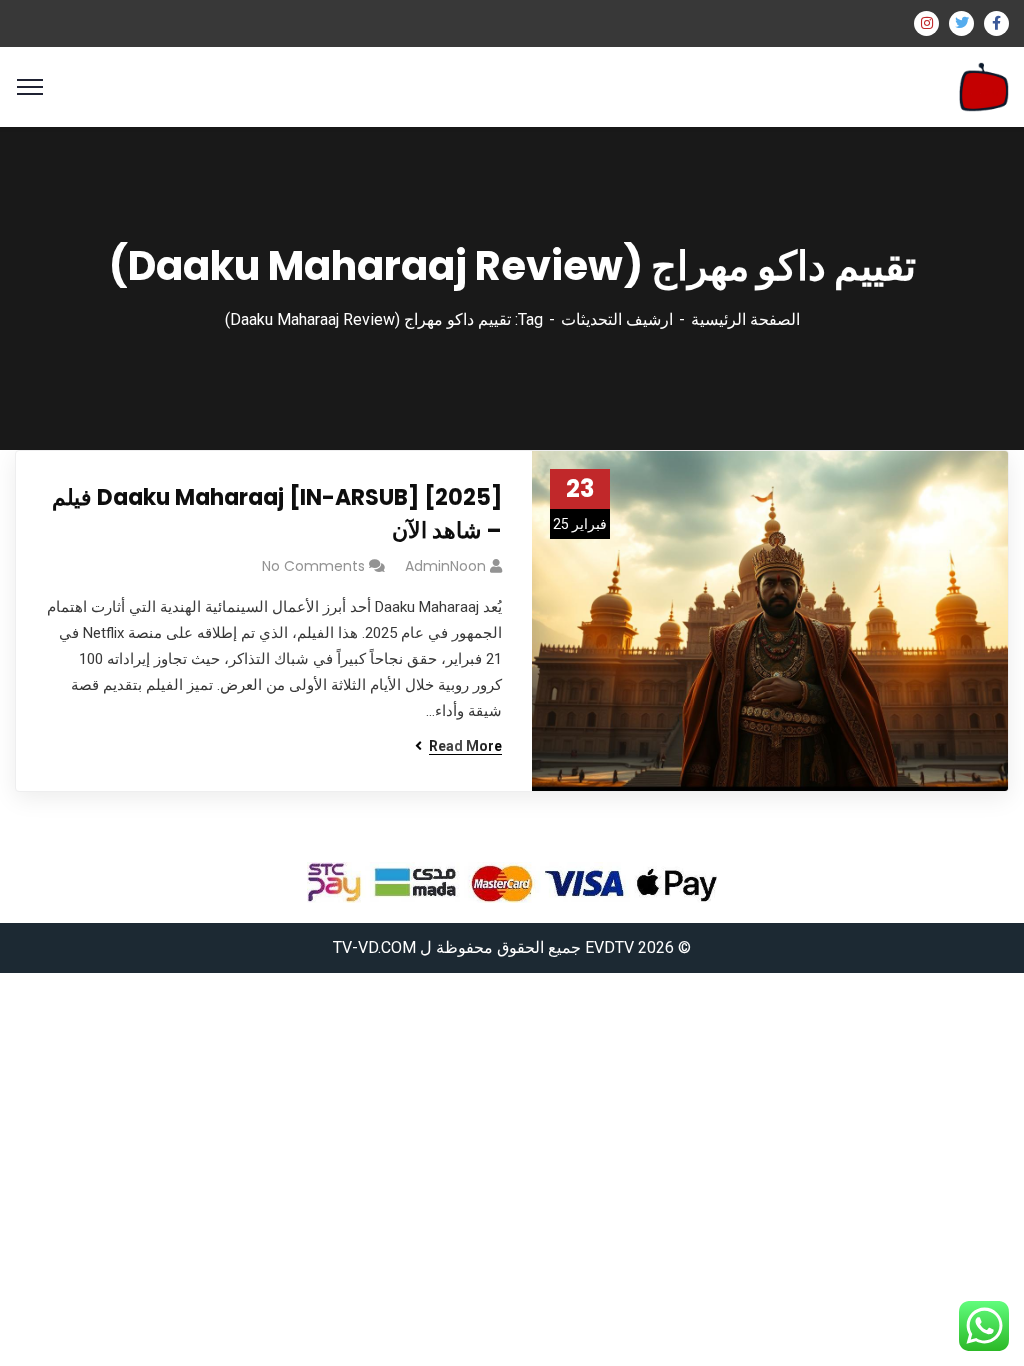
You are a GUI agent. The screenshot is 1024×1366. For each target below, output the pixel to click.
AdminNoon (445, 566)
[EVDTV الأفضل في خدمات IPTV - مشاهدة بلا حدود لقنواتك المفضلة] (984, 85)
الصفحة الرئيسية (745, 319)
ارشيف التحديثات (617, 319)
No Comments (313, 566)
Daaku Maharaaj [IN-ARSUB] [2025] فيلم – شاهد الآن (277, 514)
